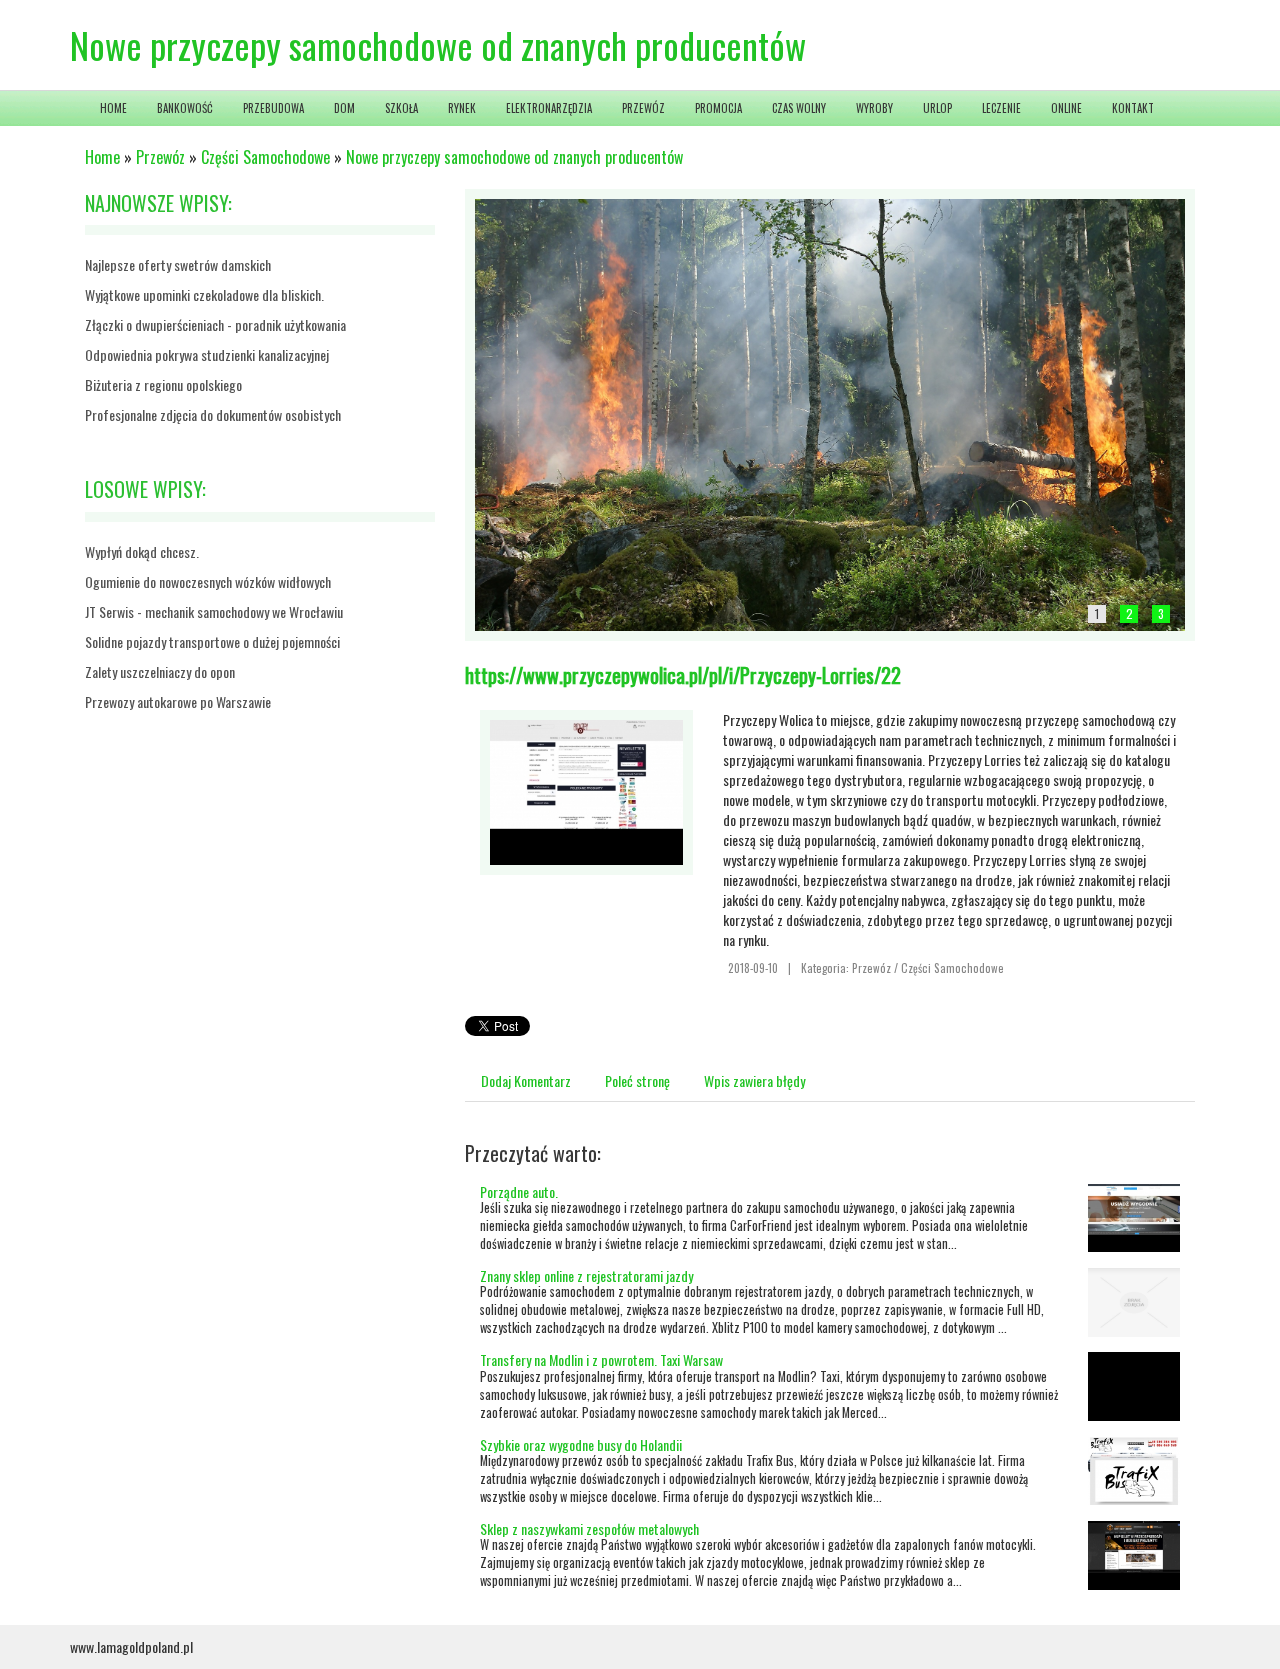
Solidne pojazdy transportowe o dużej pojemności (212, 641)
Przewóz (160, 157)
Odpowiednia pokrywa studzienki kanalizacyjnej (207, 354)
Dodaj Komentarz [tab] (526, 1080)
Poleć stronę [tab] (637, 1080)
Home (102, 157)
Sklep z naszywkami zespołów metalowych (589, 1528)
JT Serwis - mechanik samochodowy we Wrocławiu (214, 611)
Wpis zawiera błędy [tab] (754, 1080)
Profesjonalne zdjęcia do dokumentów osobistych (213, 414)
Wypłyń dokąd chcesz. (142, 551)
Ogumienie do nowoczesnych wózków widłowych (208, 581)
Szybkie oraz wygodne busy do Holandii (581, 1444)
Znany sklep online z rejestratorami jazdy (586, 1275)
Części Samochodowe (265, 157)
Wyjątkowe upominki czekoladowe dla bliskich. (204, 294)
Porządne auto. (519, 1191)
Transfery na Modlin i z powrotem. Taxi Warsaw (601, 1359)
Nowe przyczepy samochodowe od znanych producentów (514, 157)
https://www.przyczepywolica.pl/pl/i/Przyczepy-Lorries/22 (683, 675)
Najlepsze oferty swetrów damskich (178, 264)
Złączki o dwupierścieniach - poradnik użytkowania (215, 324)
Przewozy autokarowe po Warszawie (178, 701)
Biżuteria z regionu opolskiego (163, 384)
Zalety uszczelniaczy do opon (160, 671)
